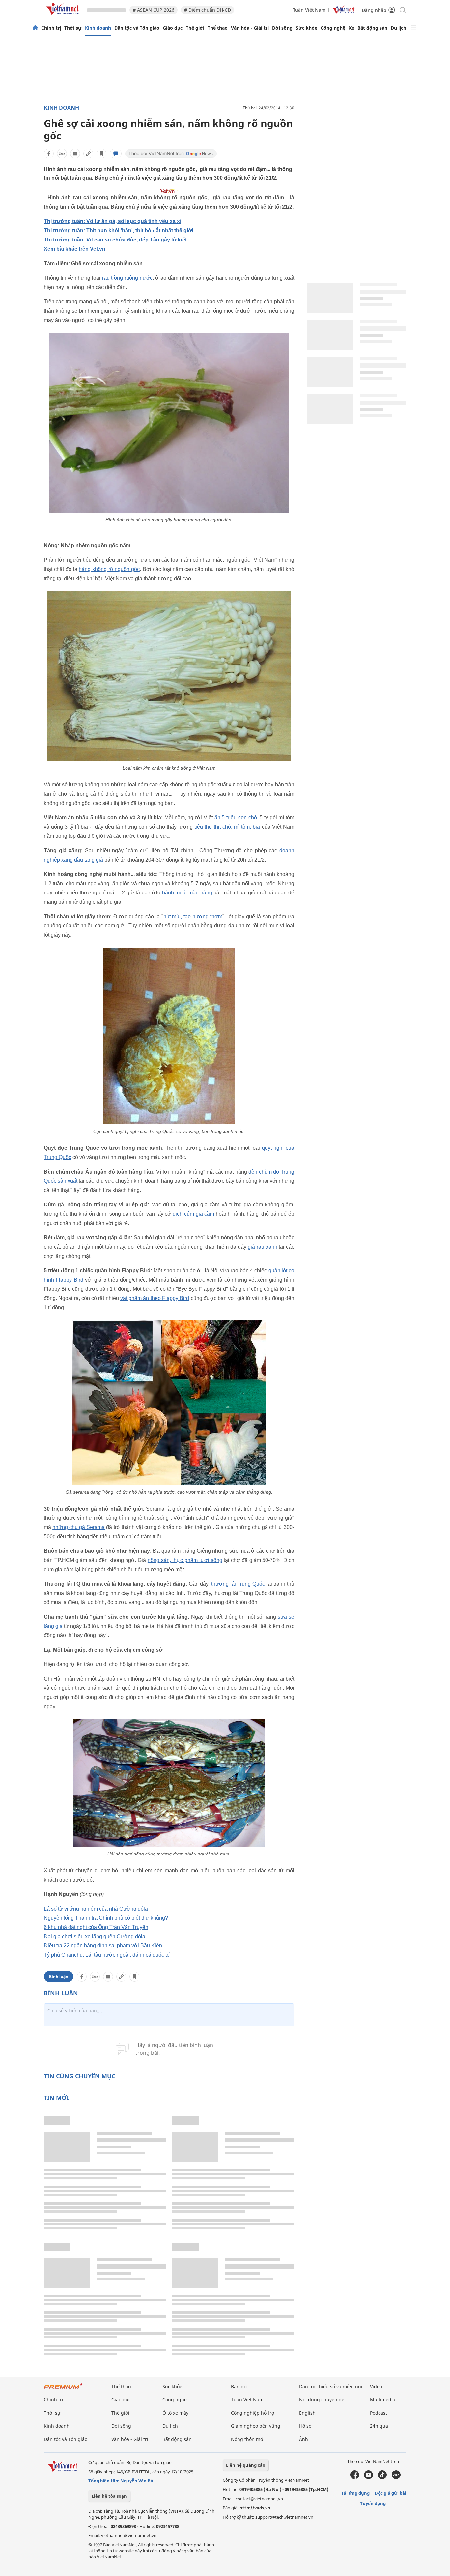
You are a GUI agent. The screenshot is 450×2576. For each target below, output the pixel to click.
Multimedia (383, 2400)
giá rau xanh (262, 1247)
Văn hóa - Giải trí (250, 28)
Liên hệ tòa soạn (109, 2496)
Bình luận (59, 1977)
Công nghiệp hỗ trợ (253, 2413)
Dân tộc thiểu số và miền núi (331, 2386)
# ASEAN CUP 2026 (154, 10)
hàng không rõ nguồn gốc (109, 569)
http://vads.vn (255, 2508)
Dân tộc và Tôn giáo (137, 28)
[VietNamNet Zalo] (396, 2477)
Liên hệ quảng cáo (246, 2465)
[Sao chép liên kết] (88, 154)
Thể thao (218, 28)
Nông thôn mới (248, 2439)
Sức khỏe (307, 28)
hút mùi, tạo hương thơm (193, 916)
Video (376, 2386)
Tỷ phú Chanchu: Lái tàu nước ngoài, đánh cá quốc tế (107, 1955)
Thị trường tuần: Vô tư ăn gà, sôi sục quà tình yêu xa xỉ (112, 221)
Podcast (379, 2413)
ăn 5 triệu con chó (236, 818)
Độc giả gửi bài (390, 2493)
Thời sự (73, 28)
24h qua (379, 2426)
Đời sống (282, 28)
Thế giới (195, 28)
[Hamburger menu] (413, 28)
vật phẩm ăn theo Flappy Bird (155, 1298)
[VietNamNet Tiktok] (382, 2477)
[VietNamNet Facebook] (355, 2477)
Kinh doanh (98, 28)
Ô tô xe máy (175, 2413)
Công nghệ (333, 28)
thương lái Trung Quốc (238, 1584)
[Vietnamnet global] (344, 12)
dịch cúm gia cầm (193, 1214)
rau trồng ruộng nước (127, 278)
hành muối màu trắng (187, 893)
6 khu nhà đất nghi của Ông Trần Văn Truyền (96, 1927)
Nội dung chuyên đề (322, 2400)
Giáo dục (173, 28)
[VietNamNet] (35, 28)
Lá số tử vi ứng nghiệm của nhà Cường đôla (96, 1909)
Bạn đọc (240, 2386)
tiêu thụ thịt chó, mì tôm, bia (227, 827)
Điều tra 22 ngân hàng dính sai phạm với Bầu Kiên (103, 1946)
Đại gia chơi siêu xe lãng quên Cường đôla (95, 1936)
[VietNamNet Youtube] (368, 2477)
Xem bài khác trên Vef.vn (75, 249)
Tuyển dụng (373, 2503)
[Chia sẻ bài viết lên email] (75, 154)
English (307, 2413)
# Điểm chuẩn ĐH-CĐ (208, 10)
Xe (351, 28)
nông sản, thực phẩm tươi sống (185, 1560)
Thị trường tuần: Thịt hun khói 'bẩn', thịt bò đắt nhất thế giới (118, 230)
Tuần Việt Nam (309, 10)
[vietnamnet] (64, 16)
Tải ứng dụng (355, 2493)
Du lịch (398, 28)
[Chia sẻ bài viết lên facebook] (49, 154)
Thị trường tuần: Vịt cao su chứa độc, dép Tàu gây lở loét (115, 240)
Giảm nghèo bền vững (256, 2426)
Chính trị (51, 28)
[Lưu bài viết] (101, 154)
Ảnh (304, 2439)
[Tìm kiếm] (402, 10)
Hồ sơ (305, 2426)
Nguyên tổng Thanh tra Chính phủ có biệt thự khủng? (106, 1918)
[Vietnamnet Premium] (64, 2389)
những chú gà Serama (79, 1527)
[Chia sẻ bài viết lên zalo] (62, 154)
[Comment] (116, 154)
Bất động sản (372, 28)
